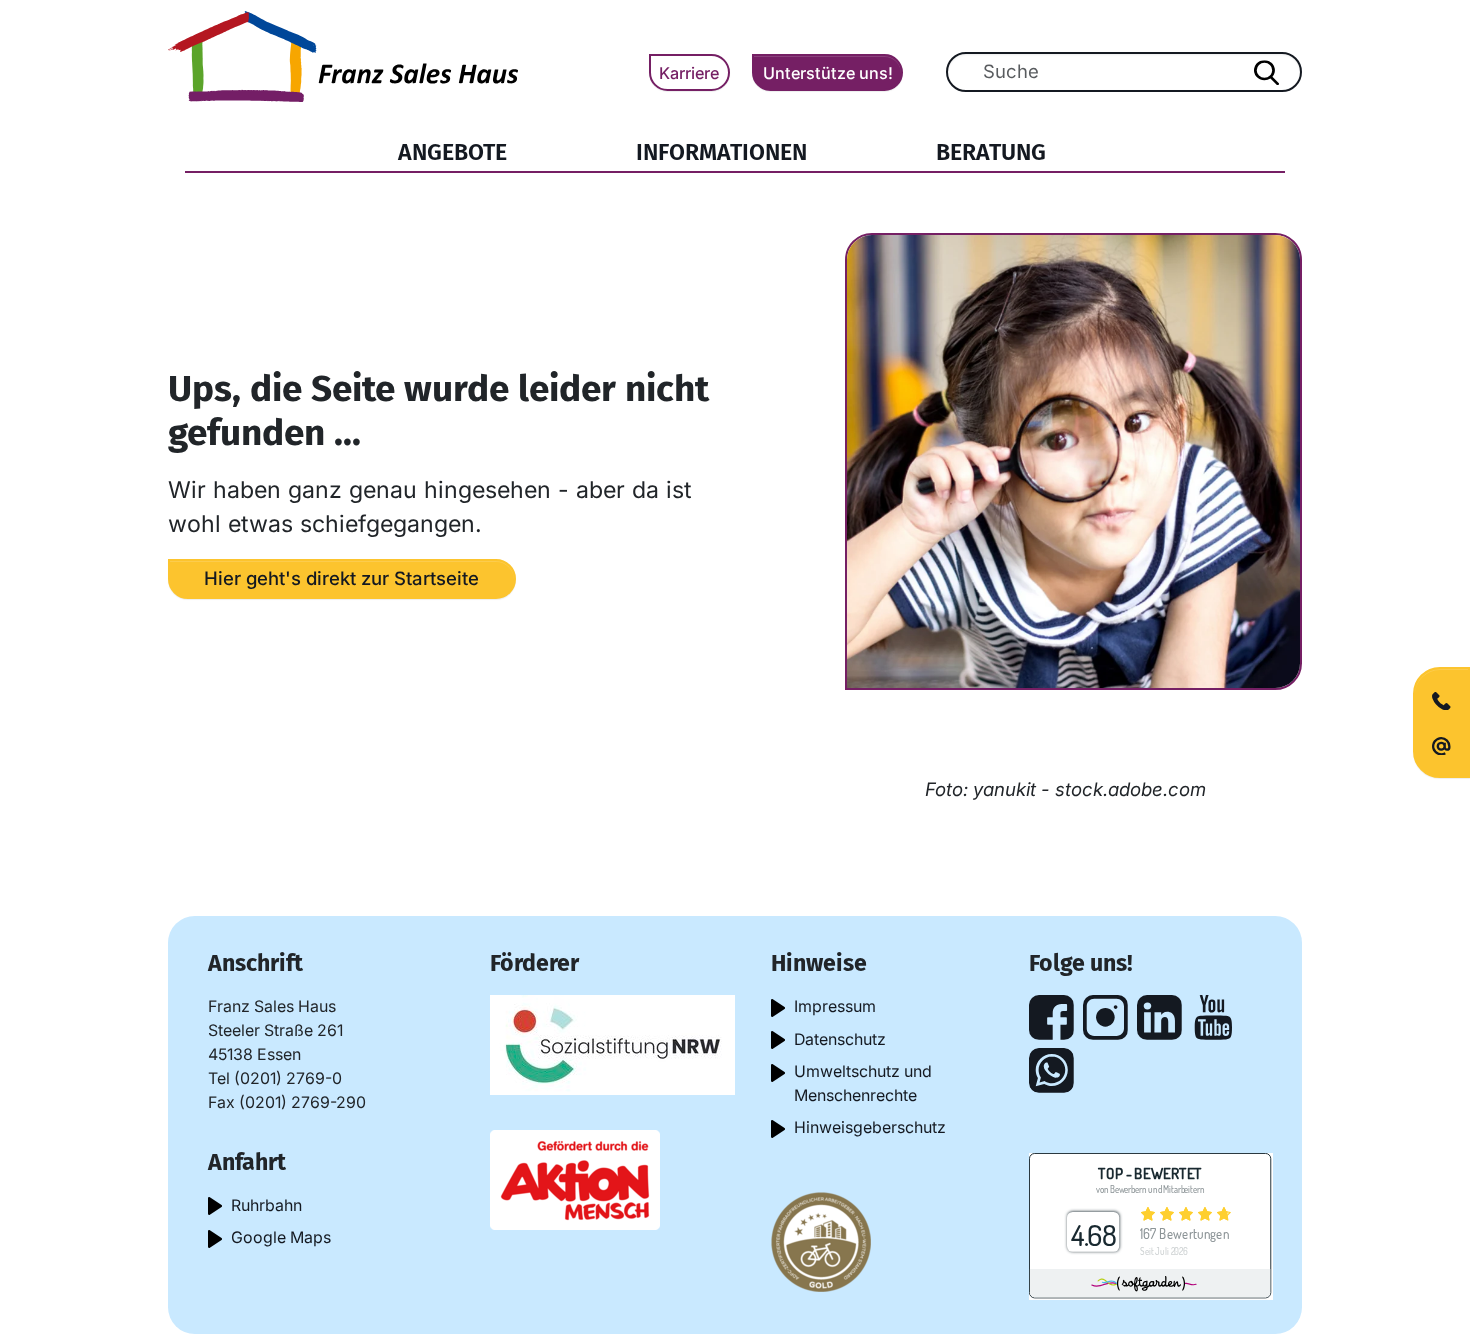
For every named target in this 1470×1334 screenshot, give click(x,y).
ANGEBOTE (452, 152)
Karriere (689, 73)
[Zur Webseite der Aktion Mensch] (575, 1178)
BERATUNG (991, 152)
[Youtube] (1213, 1017)
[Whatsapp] (1051, 1070)
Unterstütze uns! (828, 73)
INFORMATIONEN (721, 152)
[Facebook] (1051, 1017)
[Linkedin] (1159, 1017)
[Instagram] (1105, 1017)
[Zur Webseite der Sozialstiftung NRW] (612, 1043)
